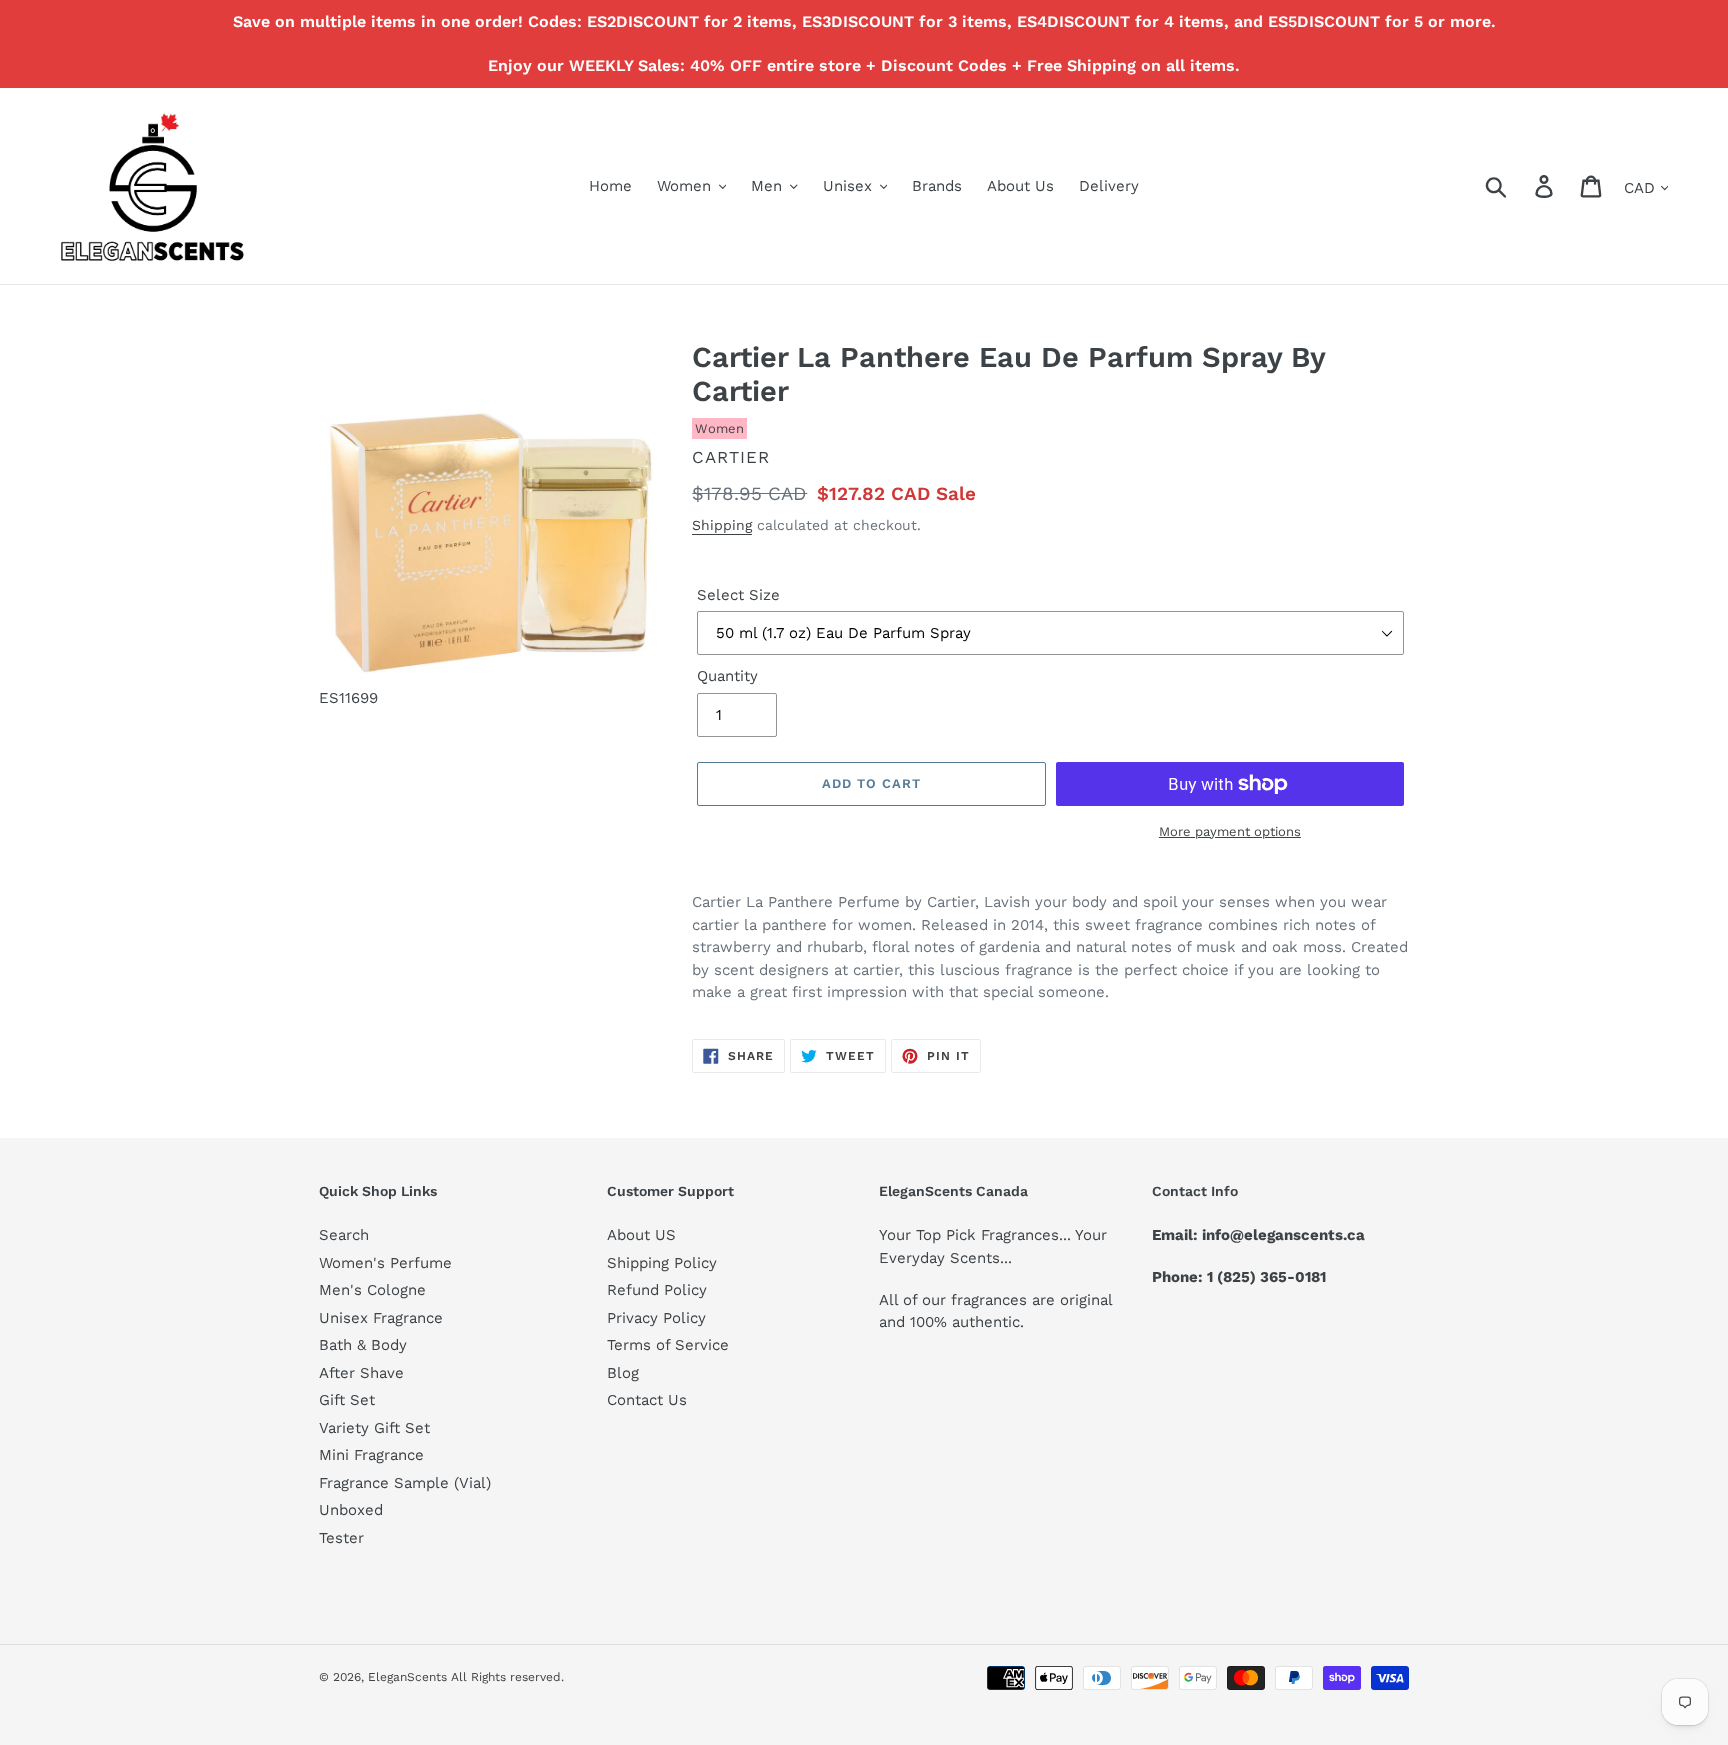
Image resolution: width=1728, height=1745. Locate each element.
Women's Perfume (385, 1263)
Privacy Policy (656, 1318)
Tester (341, 1538)
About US (641, 1235)
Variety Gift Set (374, 1428)
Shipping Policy (662, 1263)
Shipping (722, 525)
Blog (623, 1373)
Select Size (738, 595)
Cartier (731, 457)
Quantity (727, 676)
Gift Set (347, 1400)
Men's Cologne (372, 1290)
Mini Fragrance (371, 1455)
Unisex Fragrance (381, 1318)
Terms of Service (668, 1345)
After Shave (361, 1373)
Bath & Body (363, 1345)
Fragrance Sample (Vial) (405, 1483)
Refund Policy (657, 1290)
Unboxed (351, 1510)
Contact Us (647, 1400)
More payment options (1230, 831)
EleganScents (407, 1677)
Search (344, 1235)
